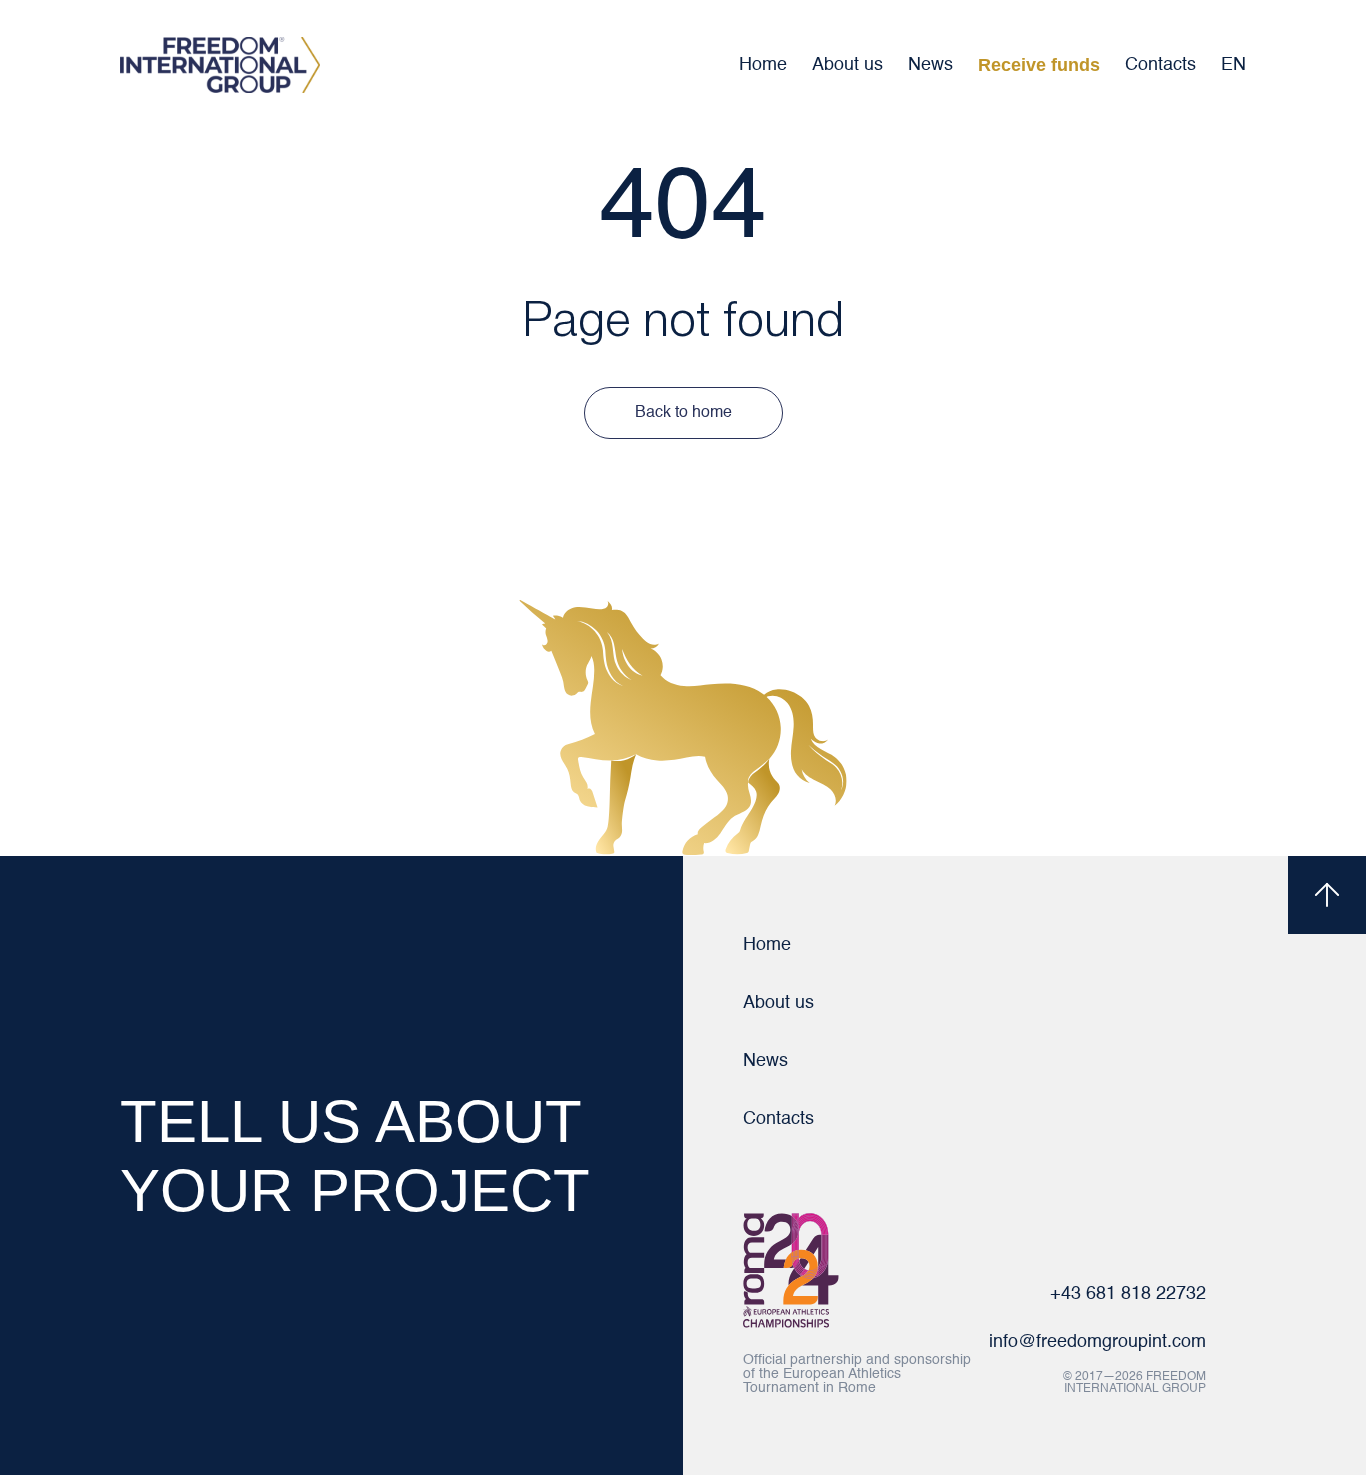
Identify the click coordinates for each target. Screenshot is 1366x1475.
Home (763, 65)
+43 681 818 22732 (1128, 1294)
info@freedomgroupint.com (1097, 1342)
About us (847, 65)
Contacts (1160, 65)
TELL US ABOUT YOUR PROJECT (355, 1156)
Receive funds (1039, 65)
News (930, 65)
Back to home (683, 413)
